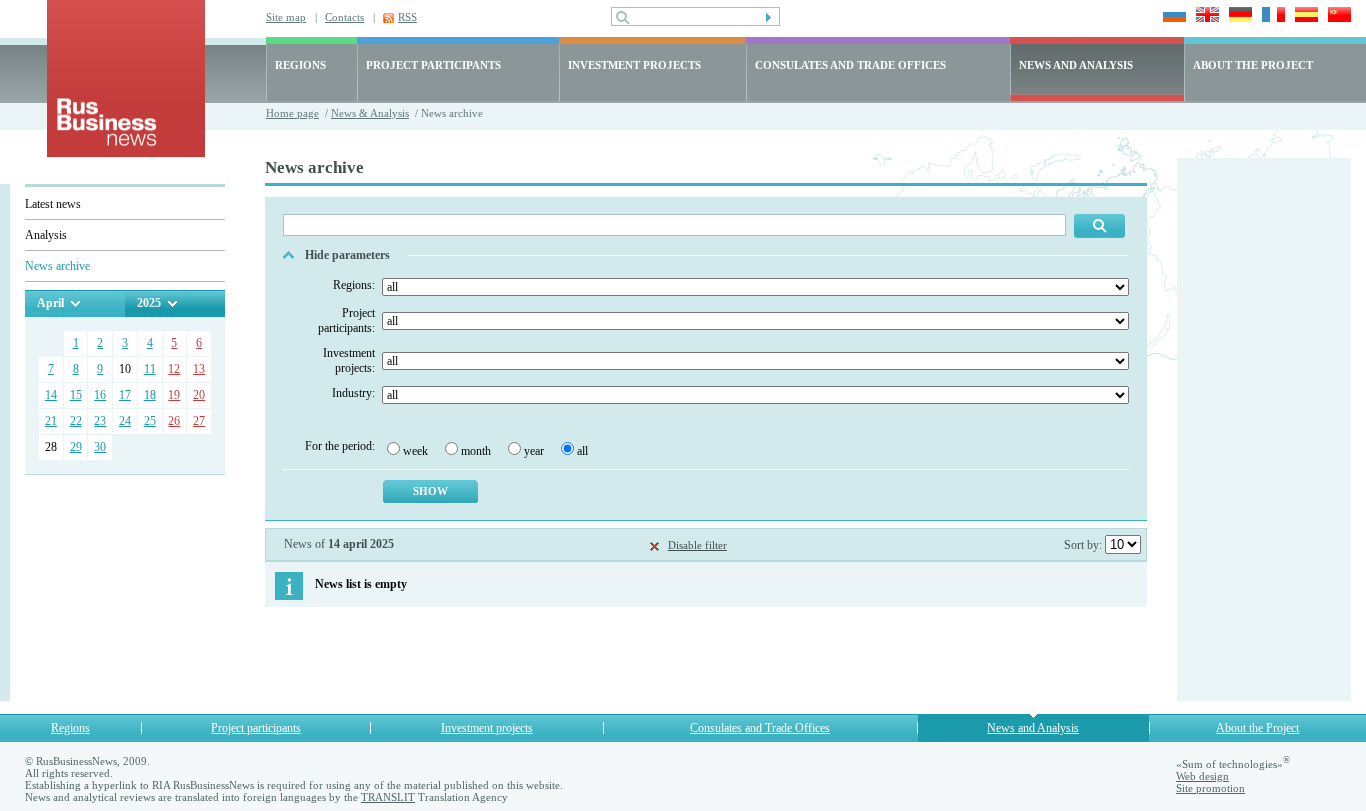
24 (125, 421)
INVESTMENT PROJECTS (634, 65)
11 (150, 369)
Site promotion (1210, 788)
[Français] (1270, 16)
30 (100, 447)
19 (174, 395)
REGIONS (300, 65)
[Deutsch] (1237, 16)
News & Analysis (370, 113)
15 (76, 395)
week (415, 451)
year (534, 451)
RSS (407, 17)
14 (51, 395)
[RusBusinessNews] (126, 152)
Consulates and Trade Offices (760, 728)
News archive (57, 266)
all (582, 451)
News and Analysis (1033, 728)
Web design (1202, 776)
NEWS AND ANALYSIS (1076, 65)
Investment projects (487, 728)
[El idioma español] (1303, 16)
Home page (292, 113)
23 (100, 421)
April (50, 303)
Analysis (46, 235)
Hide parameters (347, 255)
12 (174, 369)
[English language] (1204, 16)
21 (51, 421)
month (476, 451)
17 (125, 395)
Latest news (53, 204)
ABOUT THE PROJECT (1253, 65)
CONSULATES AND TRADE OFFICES (850, 65)
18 (150, 395)
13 (199, 369)
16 (100, 395)
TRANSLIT (388, 797)
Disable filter (697, 545)
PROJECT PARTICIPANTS (433, 65)
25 (150, 421)
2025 (149, 303)
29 (76, 447)
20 (199, 395)
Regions (70, 728)
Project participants (256, 728)
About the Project (1257, 728)
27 (199, 421)
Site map (286, 17)
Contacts (344, 17)
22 (76, 421)
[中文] (1336, 16)
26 (174, 421)
